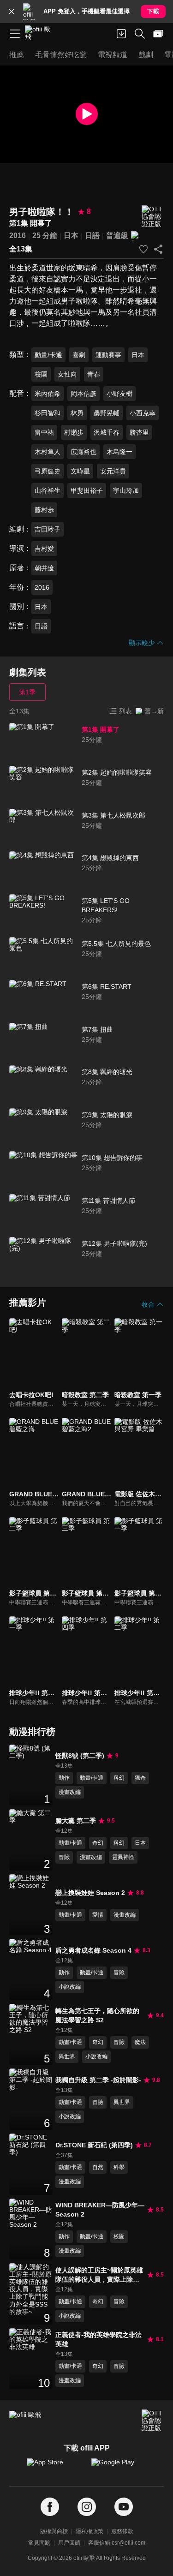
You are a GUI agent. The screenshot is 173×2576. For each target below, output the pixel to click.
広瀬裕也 (84, 452)
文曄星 (80, 471)
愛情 (98, 1915)
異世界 (67, 2056)
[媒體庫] (158, 34)
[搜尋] (140, 34)
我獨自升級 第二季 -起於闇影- (98, 2080)
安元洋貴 (113, 471)
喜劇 (79, 355)
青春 (94, 374)
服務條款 (122, 2531)
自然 (98, 2167)
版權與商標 (54, 2531)
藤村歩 (44, 510)
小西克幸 (143, 413)
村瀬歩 (74, 432)
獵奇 (140, 1778)
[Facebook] (50, 2507)
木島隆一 (119, 452)
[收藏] (143, 249)
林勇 (77, 413)
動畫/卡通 (48, 355)
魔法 (140, 2042)
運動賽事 (108, 355)
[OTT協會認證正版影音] (153, 217)
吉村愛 (44, 549)
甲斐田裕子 (87, 490)
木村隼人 (48, 452)
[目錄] (15, 34)
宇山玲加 (126, 490)
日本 (71, 236)
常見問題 (39, 2543)
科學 (119, 2167)
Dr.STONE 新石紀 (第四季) (94, 2145)
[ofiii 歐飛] (41, 34)
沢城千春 (107, 432)
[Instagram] (87, 2507)
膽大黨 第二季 (76, 1821)
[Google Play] (119, 2467)
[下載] (121, 34)
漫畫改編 (70, 1792)
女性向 (67, 374)
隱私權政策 (89, 2531)
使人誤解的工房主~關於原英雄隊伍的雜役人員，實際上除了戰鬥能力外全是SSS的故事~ (99, 2275)
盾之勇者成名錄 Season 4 (93, 1950)
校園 (41, 374)
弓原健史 (48, 471)
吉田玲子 (48, 529)
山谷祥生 (48, 490)
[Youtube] (124, 2507)
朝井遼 (44, 568)
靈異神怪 (123, 1857)
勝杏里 (139, 432)
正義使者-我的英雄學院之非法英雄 (98, 2339)
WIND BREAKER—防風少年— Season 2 (100, 2210)
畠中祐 (44, 432)
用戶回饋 (69, 2543)
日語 (92, 236)
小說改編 (70, 1987)
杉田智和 (48, 413)
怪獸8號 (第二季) (80, 1756)
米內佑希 (48, 394)
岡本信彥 (84, 394)
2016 (18, 236)
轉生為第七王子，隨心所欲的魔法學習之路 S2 (97, 2015)
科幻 (119, 1778)
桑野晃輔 (107, 413)
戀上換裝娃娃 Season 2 (90, 1893)
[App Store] (54, 2467)
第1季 (27, 692)
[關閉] (12, 12)
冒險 (64, 1857)
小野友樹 (119, 394)
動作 (64, 1778)
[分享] (158, 249)
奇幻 (98, 1843)
